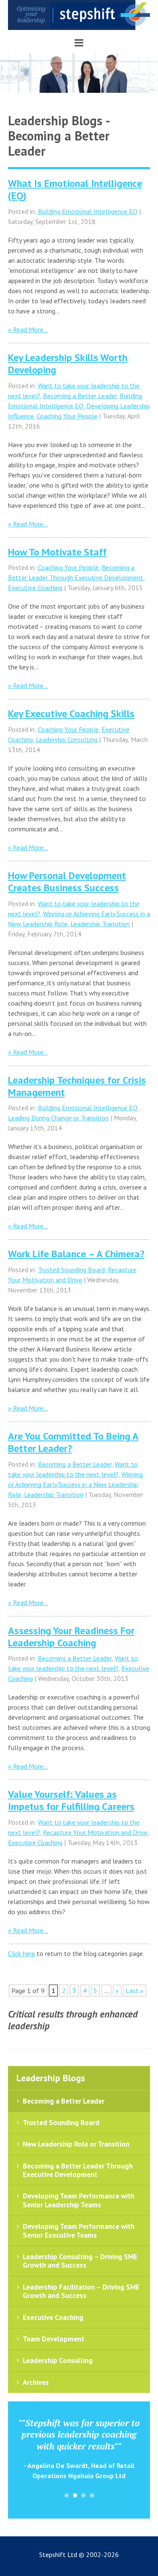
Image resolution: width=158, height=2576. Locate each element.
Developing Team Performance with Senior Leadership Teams (79, 2200)
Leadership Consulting (67, 739)
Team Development (54, 2339)
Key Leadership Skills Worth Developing (68, 364)
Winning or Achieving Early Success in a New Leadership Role (75, 1484)
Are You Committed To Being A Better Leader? (73, 1442)
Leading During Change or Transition (58, 1118)
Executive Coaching (35, 588)
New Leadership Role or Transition (76, 2144)
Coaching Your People (67, 416)
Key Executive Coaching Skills (71, 713)
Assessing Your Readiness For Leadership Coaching (71, 1637)
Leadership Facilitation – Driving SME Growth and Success (81, 2291)
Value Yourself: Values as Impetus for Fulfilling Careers (71, 1800)
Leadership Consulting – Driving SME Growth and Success (80, 2261)
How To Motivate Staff (57, 552)
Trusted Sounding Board (71, 1270)
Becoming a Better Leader (80, 396)
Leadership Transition (100, 924)
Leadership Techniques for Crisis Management (77, 1086)
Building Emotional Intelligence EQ (88, 211)
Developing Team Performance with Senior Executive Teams (79, 2231)
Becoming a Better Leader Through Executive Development (78, 2170)
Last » (135, 1991)
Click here (21, 1953)
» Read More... (28, 329)
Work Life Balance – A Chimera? (76, 1254)
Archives (36, 2382)
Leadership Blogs (51, 2078)
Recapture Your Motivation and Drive (95, 1832)
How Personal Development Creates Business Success (67, 882)
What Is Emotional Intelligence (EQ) (75, 189)
